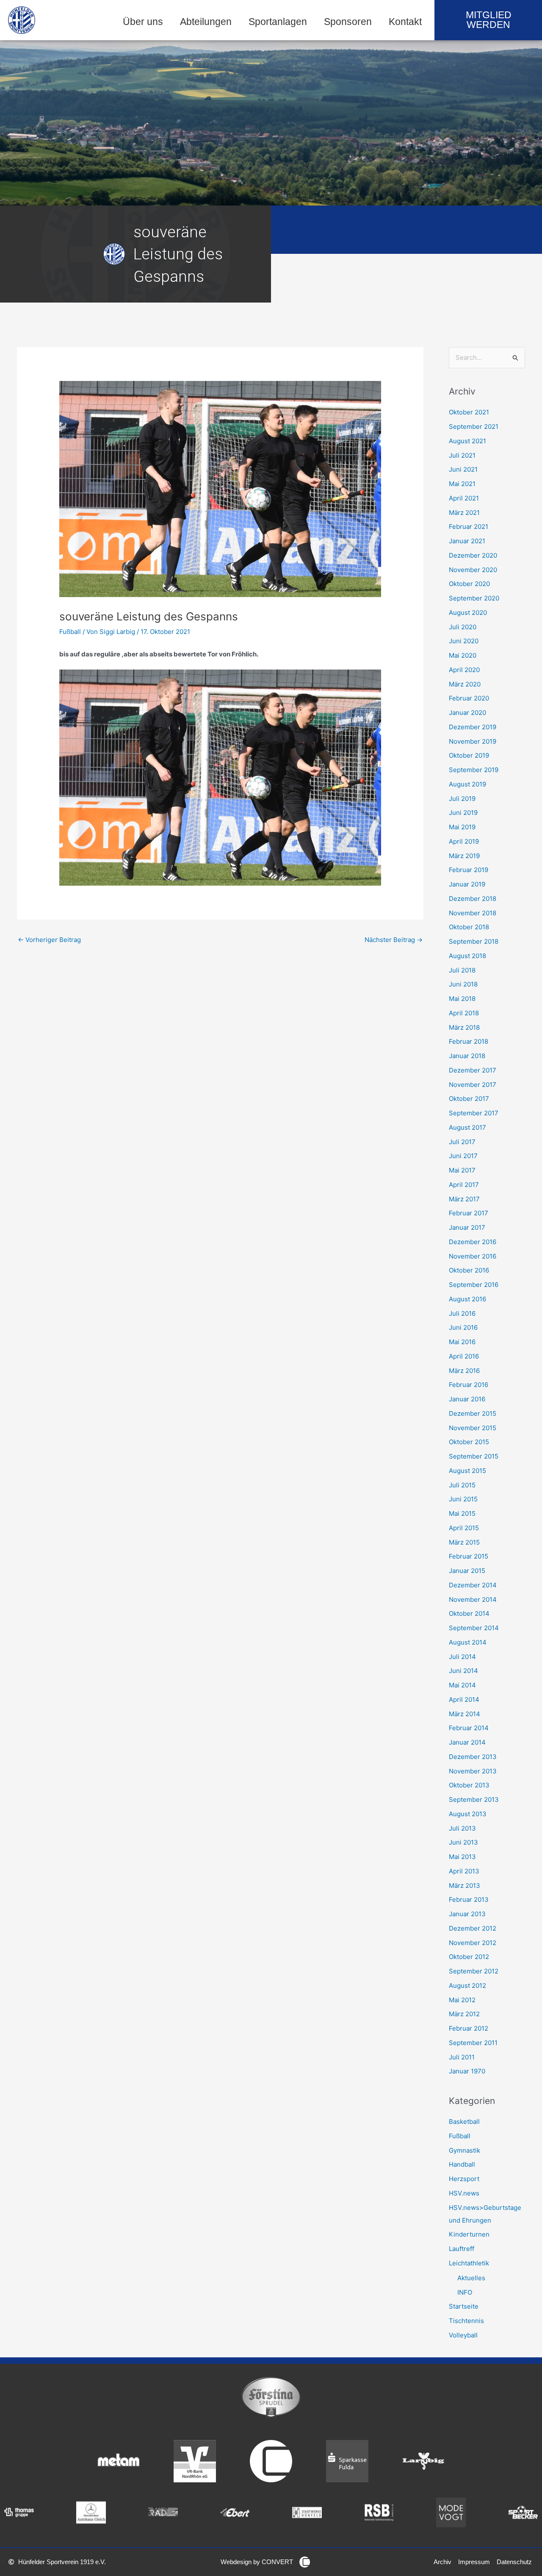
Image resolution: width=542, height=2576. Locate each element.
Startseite (464, 2306)
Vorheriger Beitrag (49, 940)
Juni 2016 (463, 1327)
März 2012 (464, 2014)
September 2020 (474, 598)
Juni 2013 (463, 1842)
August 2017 (467, 1127)
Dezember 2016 (473, 1242)
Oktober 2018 (469, 927)
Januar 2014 (467, 1742)
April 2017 (464, 1185)
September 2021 (474, 427)
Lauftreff (462, 2249)
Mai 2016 (462, 1342)
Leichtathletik (469, 2263)
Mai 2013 (462, 1857)
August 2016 (467, 1299)
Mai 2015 (462, 1513)
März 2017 (464, 1199)
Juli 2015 (462, 1485)
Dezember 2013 (473, 1757)
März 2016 (464, 1371)
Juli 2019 (462, 799)
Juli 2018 (462, 970)
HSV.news (464, 2193)
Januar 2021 (467, 541)
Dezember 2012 (473, 1928)
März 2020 (465, 684)
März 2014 (465, 1714)
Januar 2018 (467, 1056)
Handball (462, 2164)
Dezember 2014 (473, 1585)
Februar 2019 (469, 870)
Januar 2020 (467, 713)
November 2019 (473, 741)
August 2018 (467, 956)
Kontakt (405, 22)
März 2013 (465, 1885)
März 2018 (464, 1027)
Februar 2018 (469, 1041)
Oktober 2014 (469, 1613)
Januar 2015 (467, 1571)
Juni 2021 (463, 469)
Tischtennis (466, 2321)
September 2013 (474, 1799)
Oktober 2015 (469, 1442)
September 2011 (473, 2043)
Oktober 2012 (469, 1957)
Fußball (70, 632)
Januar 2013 (467, 1914)
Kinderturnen (469, 2234)
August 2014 (468, 1642)
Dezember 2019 (473, 727)
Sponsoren (348, 22)
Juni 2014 (463, 1671)
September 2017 (474, 1113)
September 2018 (474, 941)
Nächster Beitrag (394, 940)
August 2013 (468, 1814)
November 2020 (473, 570)
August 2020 (468, 613)
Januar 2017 (467, 1227)
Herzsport (464, 2179)
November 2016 (473, 1256)
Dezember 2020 (473, 555)
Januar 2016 (467, 1399)
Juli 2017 (462, 1142)
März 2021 (464, 513)
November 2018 (473, 913)
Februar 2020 (469, 698)
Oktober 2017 (469, 1099)
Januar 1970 (467, 2071)
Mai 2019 (462, 827)
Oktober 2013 (469, 1785)
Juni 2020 (464, 641)
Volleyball (463, 2335)
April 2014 (464, 1699)
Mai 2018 (462, 999)
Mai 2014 (462, 1685)
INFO (465, 2292)
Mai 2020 (463, 655)
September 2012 (474, 1971)
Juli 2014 (462, 1657)
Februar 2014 (469, 1728)
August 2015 (467, 1471)
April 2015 (464, 1528)
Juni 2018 (463, 984)
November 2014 (473, 1599)
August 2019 (467, 784)
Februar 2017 (469, 1213)
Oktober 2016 (469, 1270)
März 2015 (464, 1542)
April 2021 (464, 498)
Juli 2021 (462, 455)
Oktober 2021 (469, 412)
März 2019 (464, 856)
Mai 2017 (462, 1170)
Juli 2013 (462, 1828)
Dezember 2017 (473, 1070)
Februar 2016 (469, 1385)
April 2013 (464, 1871)
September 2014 (474, 1628)
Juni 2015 (463, 1499)
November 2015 (473, 1428)
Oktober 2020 (469, 584)
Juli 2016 (462, 1313)
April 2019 (464, 841)
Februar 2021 (469, 527)
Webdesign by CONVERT (257, 2562)
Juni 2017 (463, 1156)
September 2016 (474, 1285)
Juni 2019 (463, 813)
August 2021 (467, 441)
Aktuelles (471, 2278)
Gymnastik (465, 2150)
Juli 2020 (463, 627)
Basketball (464, 2122)
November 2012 (473, 1943)
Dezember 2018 (473, 899)
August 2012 (467, 1985)
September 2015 (474, 1456)
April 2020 (464, 670)
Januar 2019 (467, 884)
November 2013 (473, 1771)
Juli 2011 (462, 2057)
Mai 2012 (462, 2000)
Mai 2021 (462, 484)
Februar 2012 (469, 2028)
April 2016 (464, 1356)
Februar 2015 (469, 1556)
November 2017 (473, 1085)
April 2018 (464, 1013)
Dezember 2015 (473, 1413)
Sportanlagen (278, 22)
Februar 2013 (469, 1899)
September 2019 (474, 770)
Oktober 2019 (469, 755)
